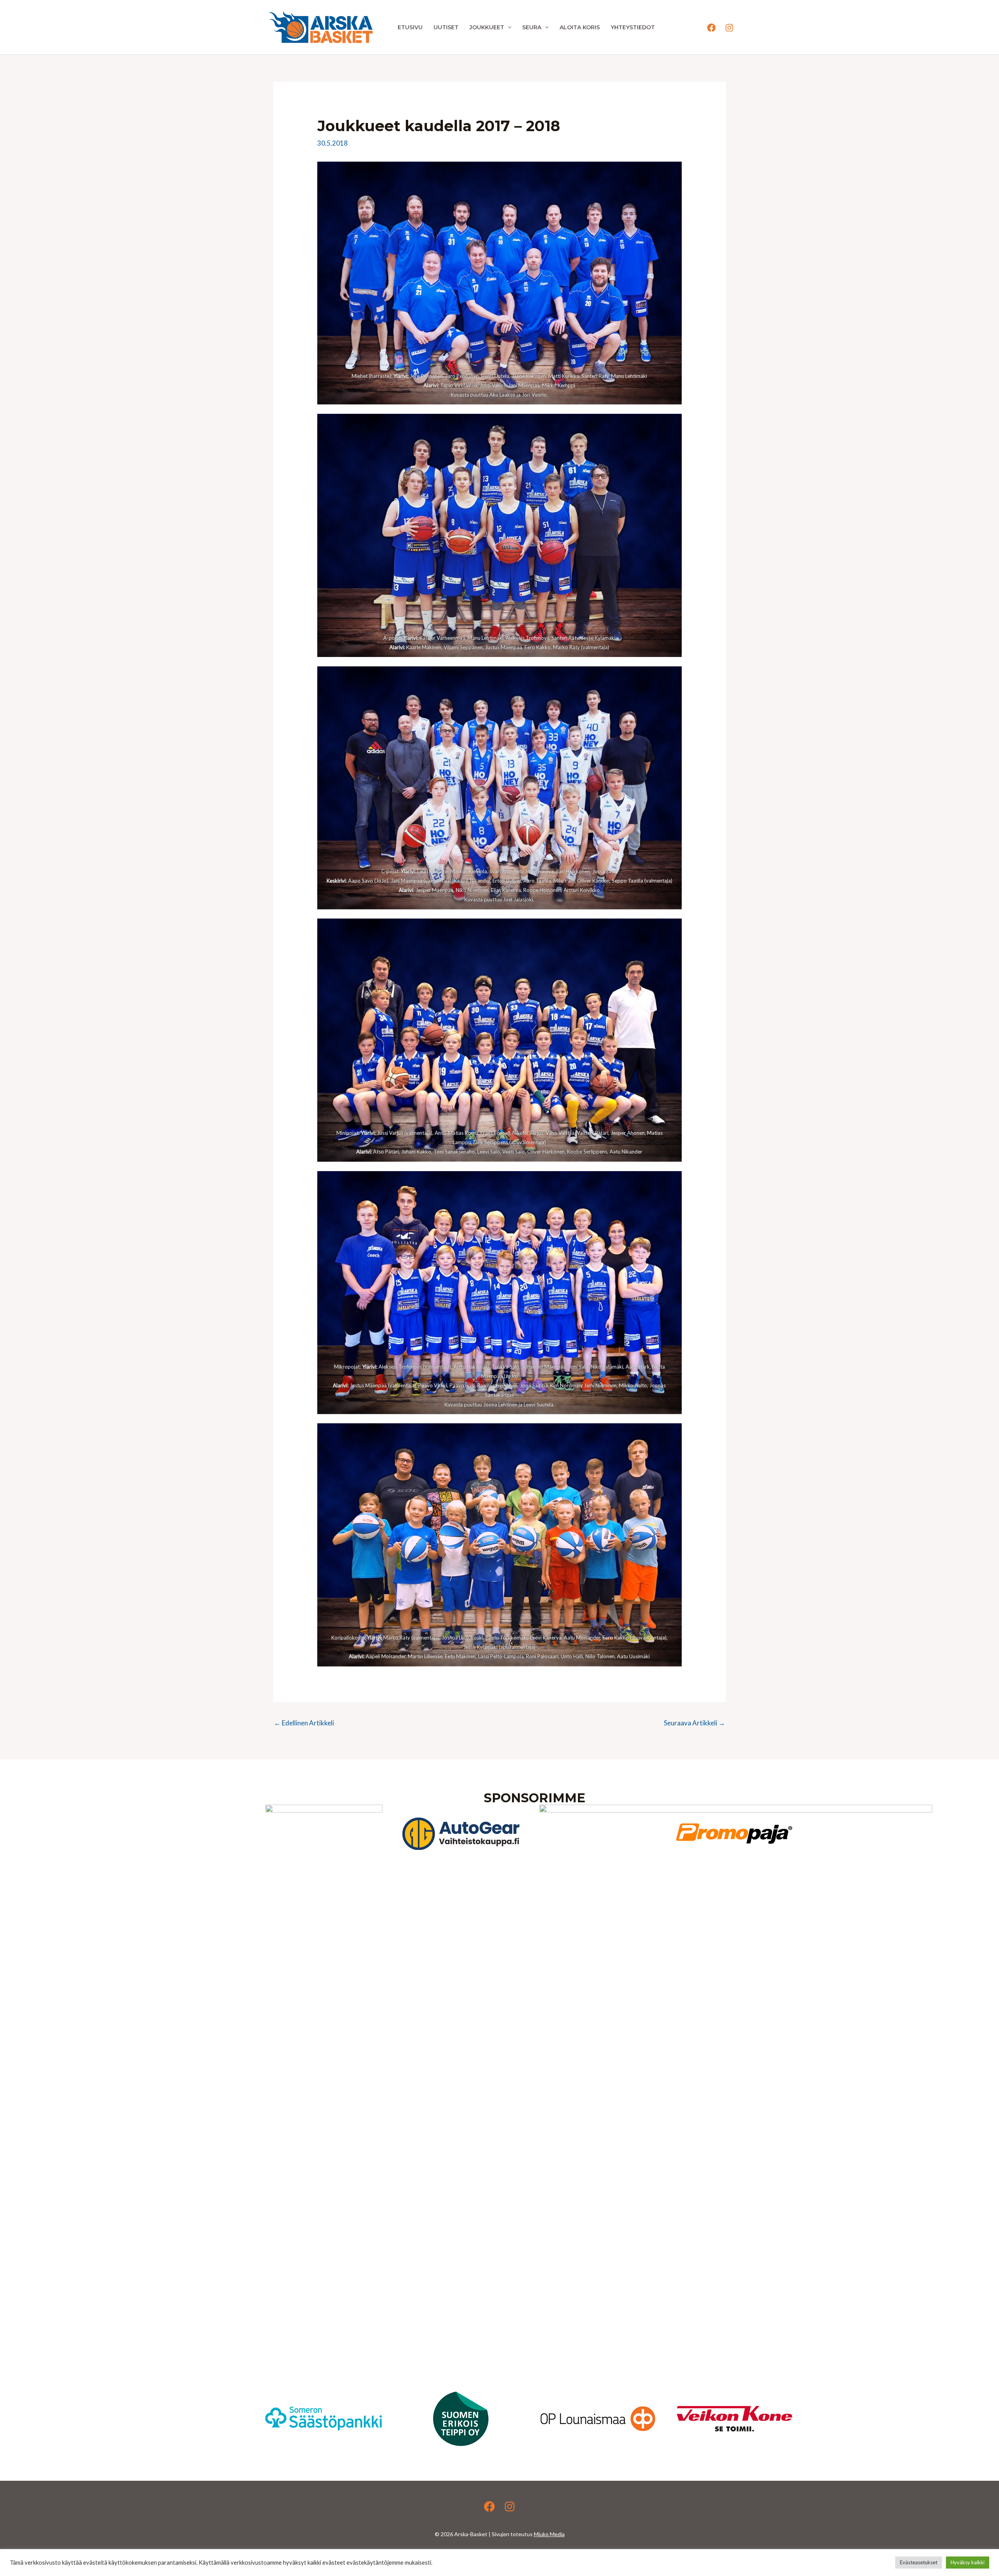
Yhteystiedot (633, 27)
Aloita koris (580, 27)
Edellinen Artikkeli (304, 1723)
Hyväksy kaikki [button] (968, 2562)
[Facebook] (711, 28)
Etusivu (410, 27)
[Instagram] (729, 28)
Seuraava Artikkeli (694, 1723)
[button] (508, 27)
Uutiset (446, 27)
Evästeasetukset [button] (919, 2562)
